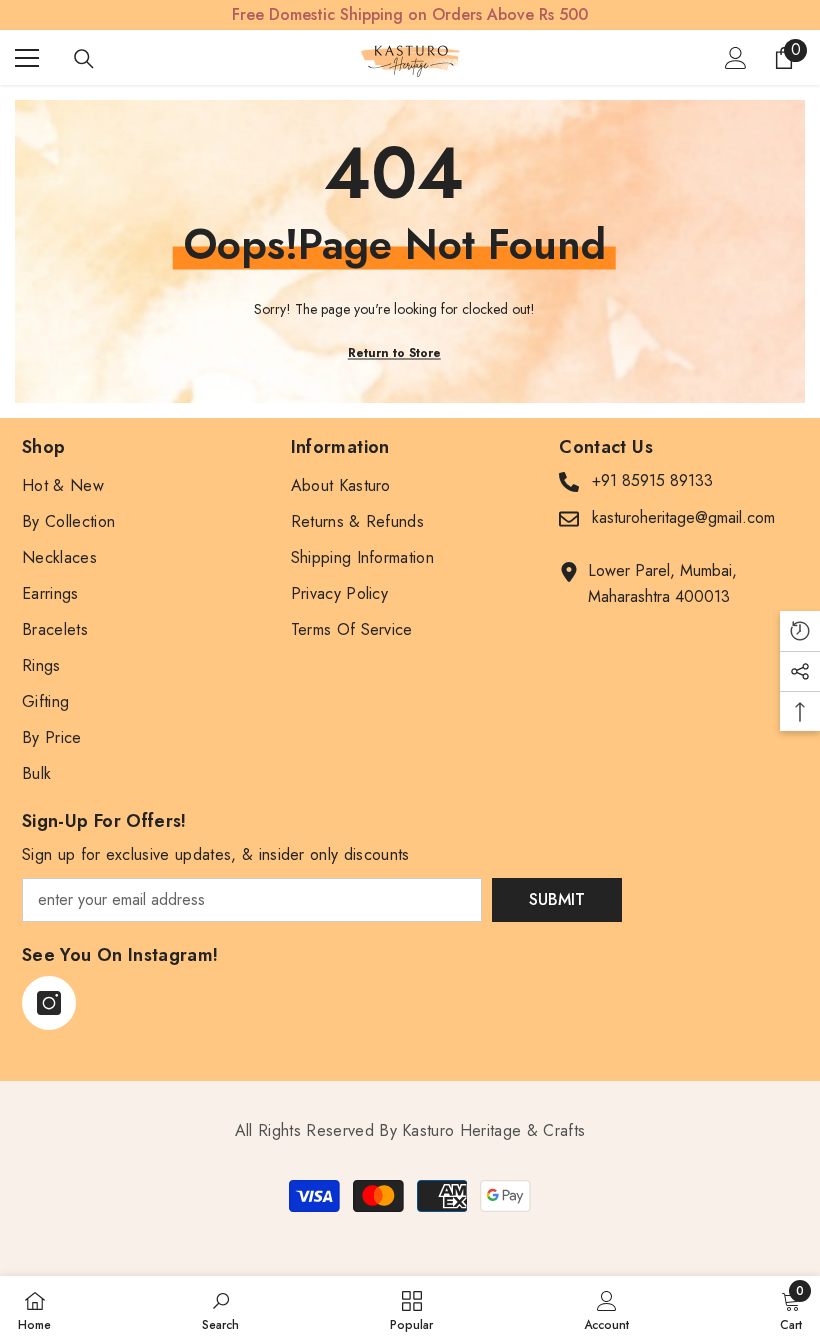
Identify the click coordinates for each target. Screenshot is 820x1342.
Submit (557, 899)
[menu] (27, 58)
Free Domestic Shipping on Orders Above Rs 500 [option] (410, 14)
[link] (220, 1309)
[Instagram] (49, 1003)
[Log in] (736, 58)
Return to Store (394, 353)
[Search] (84, 59)
